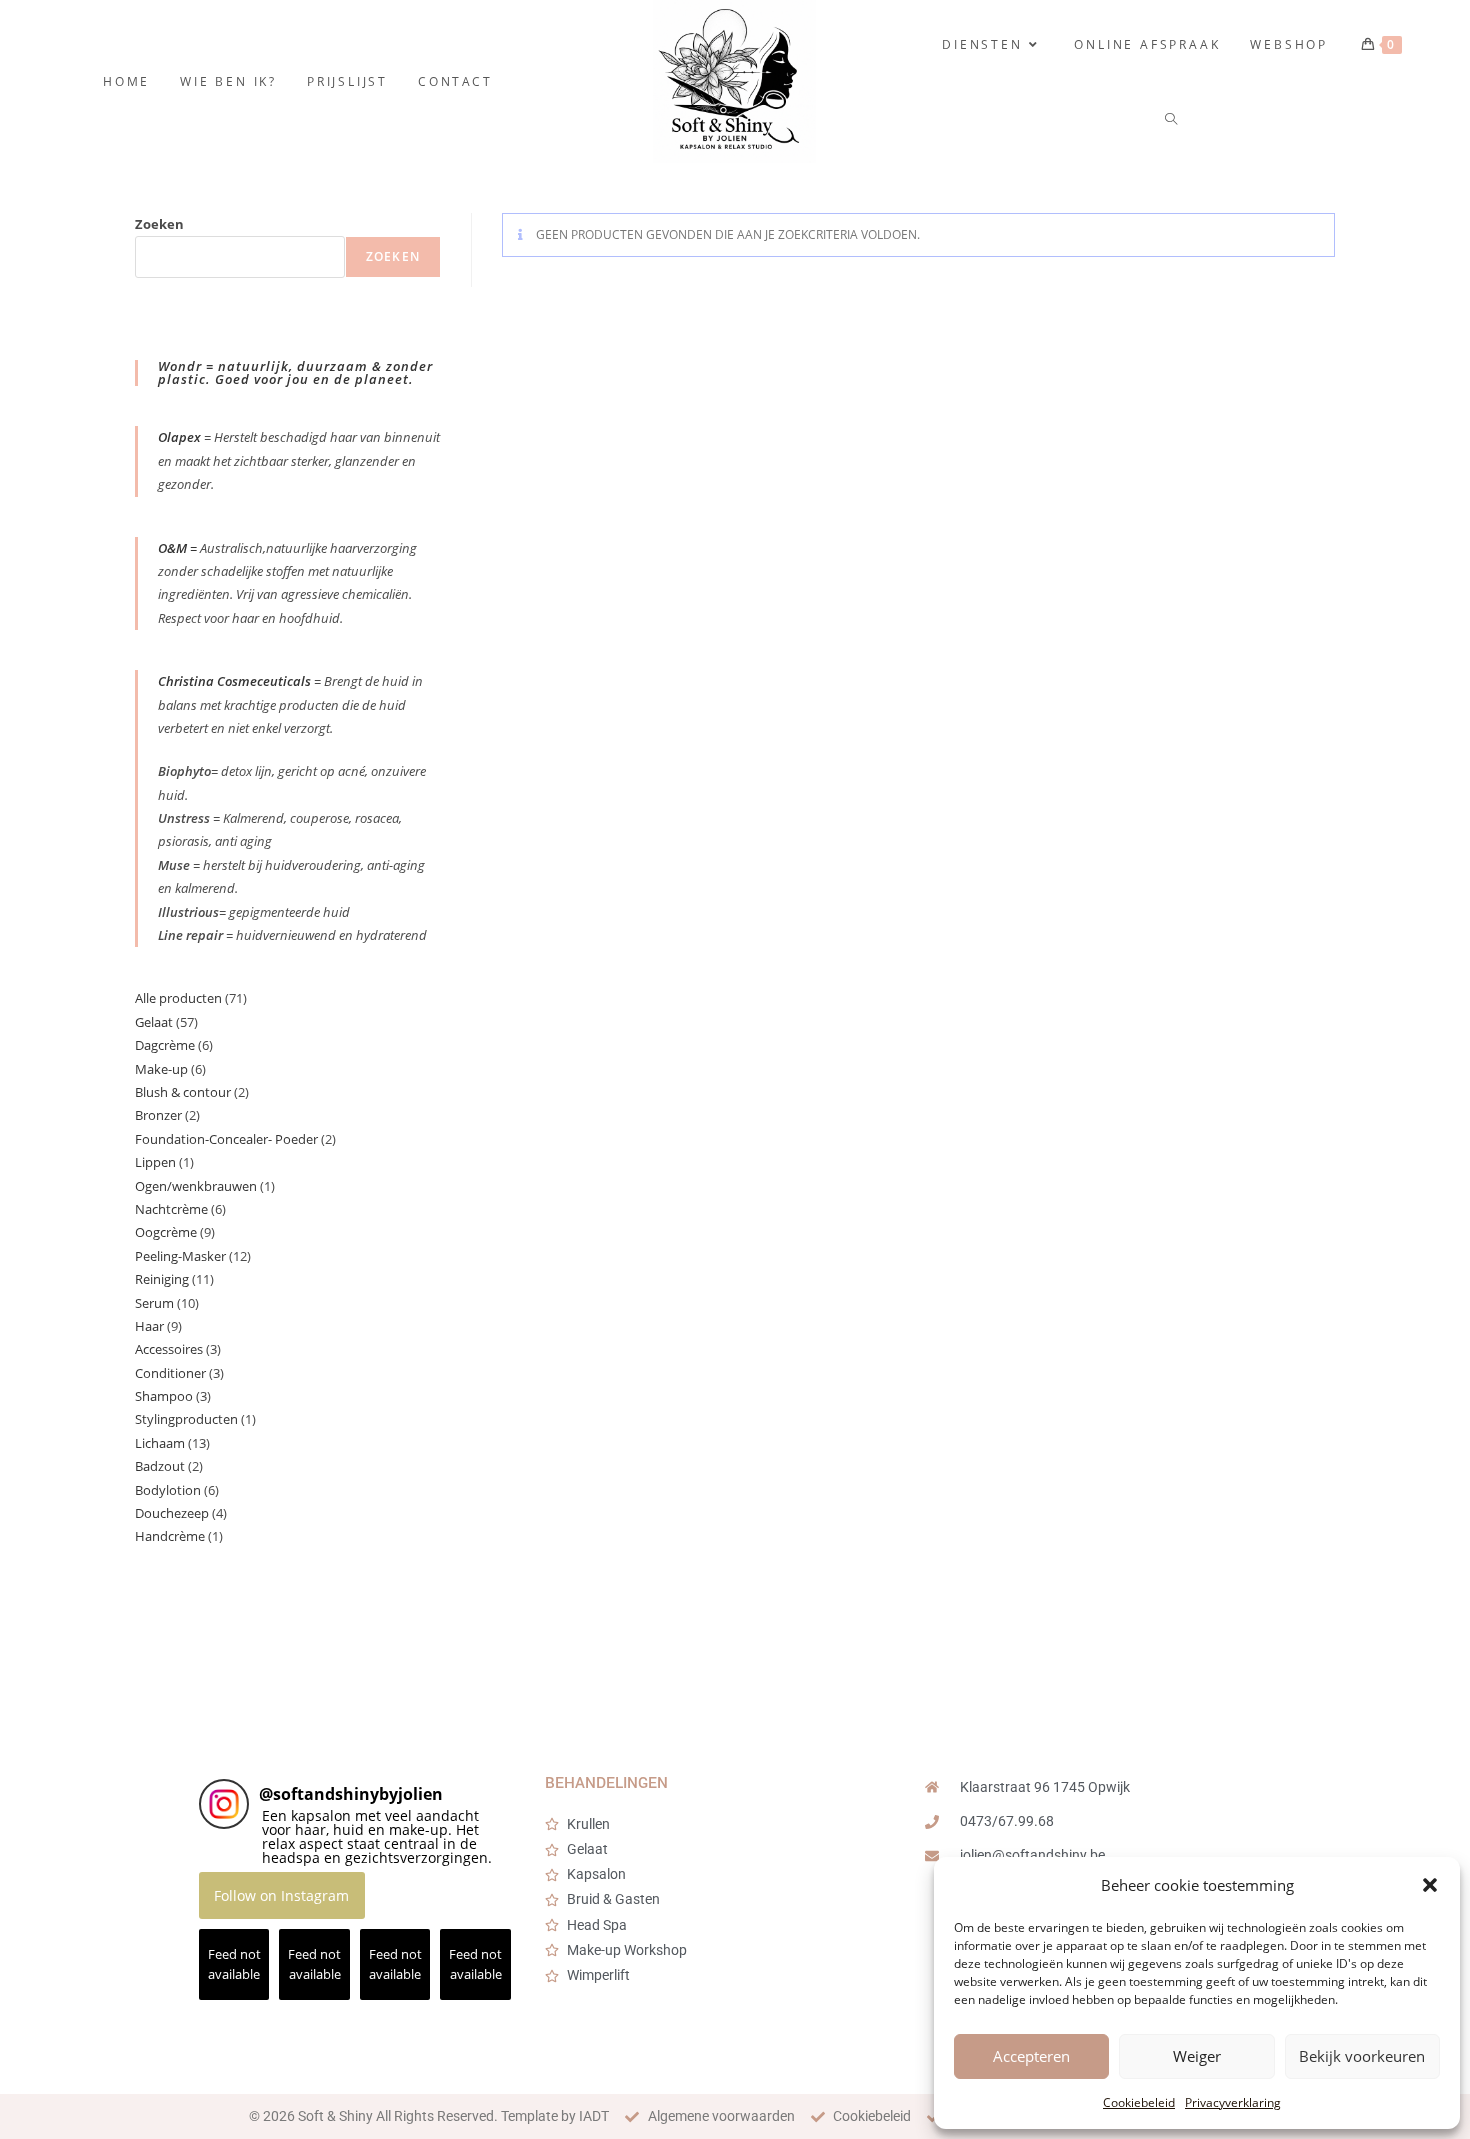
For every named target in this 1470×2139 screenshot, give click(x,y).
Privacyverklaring (1233, 2102)
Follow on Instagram (281, 1895)
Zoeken (159, 224)
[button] (1430, 1885)
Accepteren (1031, 2056)
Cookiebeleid (1139, 2102)
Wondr (182, 366)
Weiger (1197, 2056)
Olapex (179, 437)
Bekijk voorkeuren (1362, 2056)
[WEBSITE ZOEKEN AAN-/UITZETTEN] (1172, 119)
